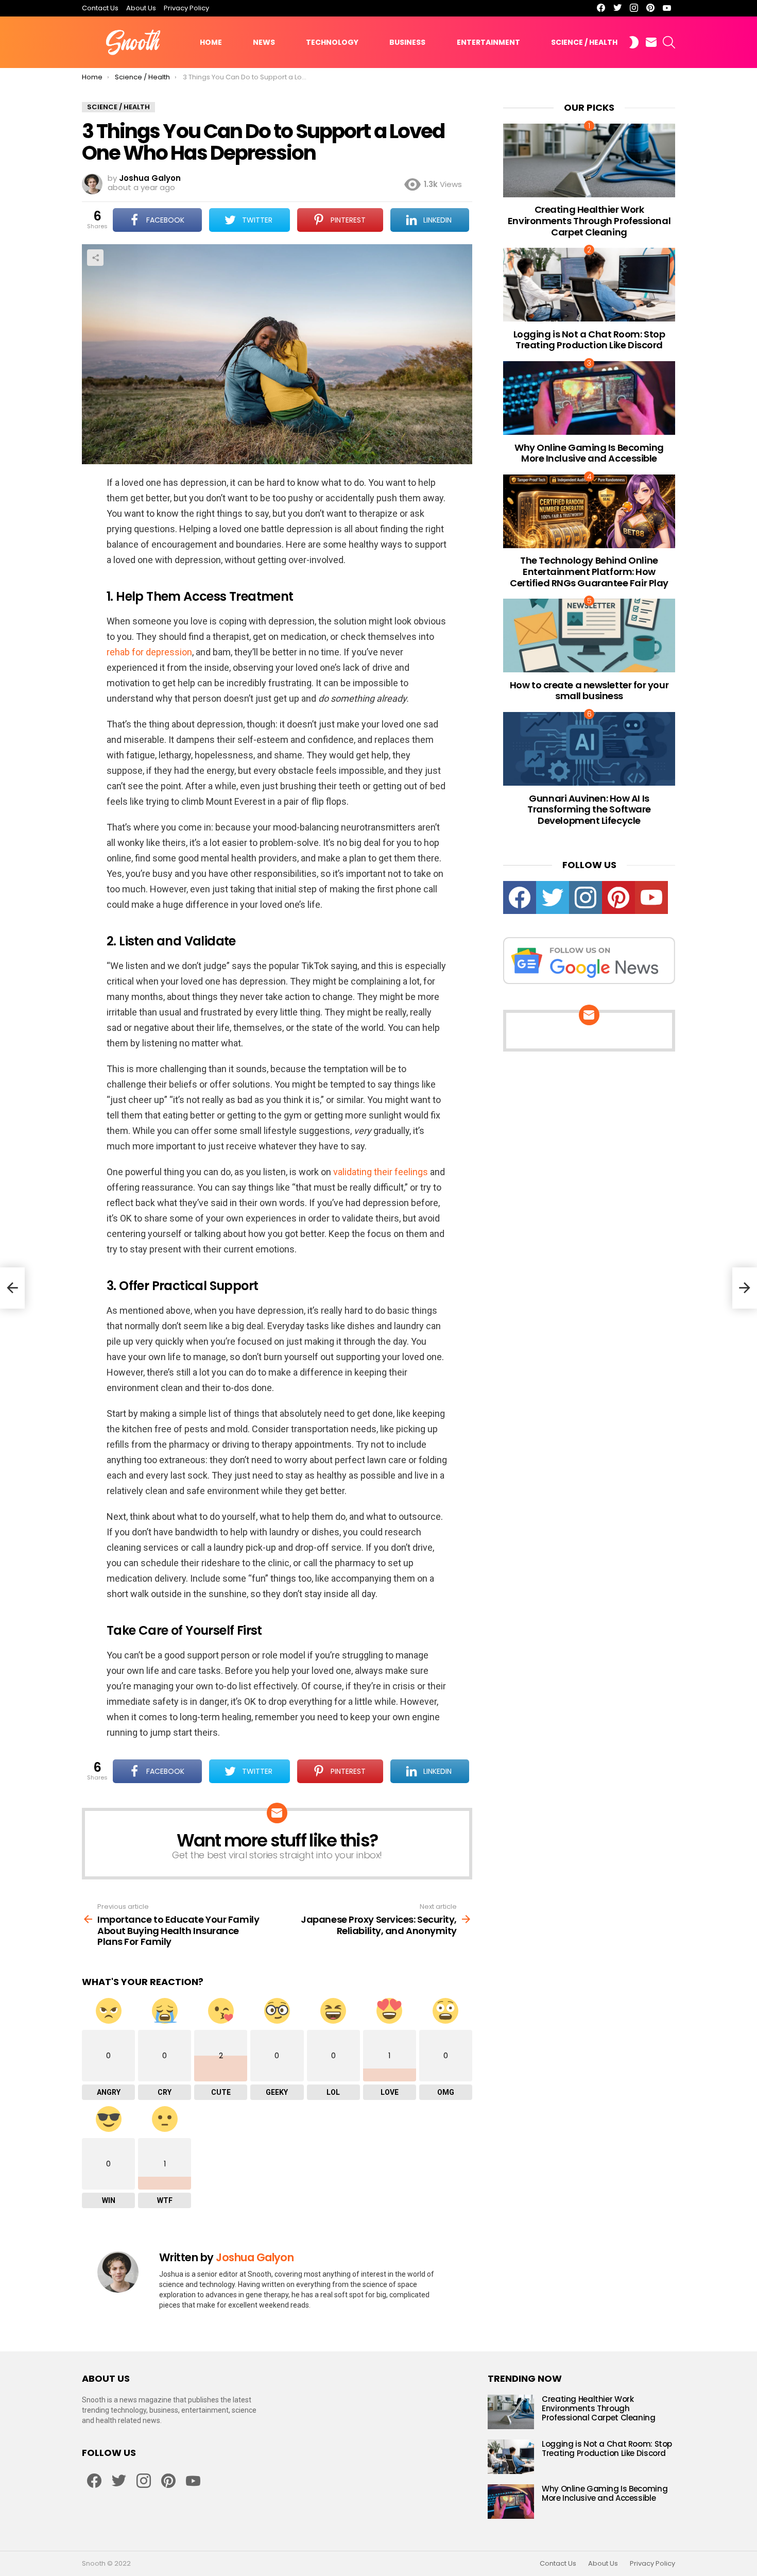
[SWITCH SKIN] (634, 42)
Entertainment (488, 42)
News (264, 42)
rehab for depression (149, 652)
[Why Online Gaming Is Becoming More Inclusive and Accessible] (589, 398)
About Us (141, 8)
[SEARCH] (669, 42)
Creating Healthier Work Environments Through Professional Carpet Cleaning (589, 221)
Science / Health (584, 42)
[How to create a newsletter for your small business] (589, 635)
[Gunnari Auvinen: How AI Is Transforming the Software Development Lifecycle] (589, 749)
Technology (332, 42)
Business (407, 42)
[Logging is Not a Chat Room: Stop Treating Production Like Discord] (589, 285)
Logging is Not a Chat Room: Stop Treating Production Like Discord (589, 340)
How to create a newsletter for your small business (589, 691)
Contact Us (100, 8)
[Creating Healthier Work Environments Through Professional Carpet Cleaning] (589, 160)
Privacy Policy (186, 8)
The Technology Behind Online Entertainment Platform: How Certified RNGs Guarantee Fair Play (589, 571)
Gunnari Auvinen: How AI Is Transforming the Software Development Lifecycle (589, 809)
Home (211, 42)
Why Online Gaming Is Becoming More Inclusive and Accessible (589, 453)
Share (95, 258)
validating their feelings (381, 1172)
